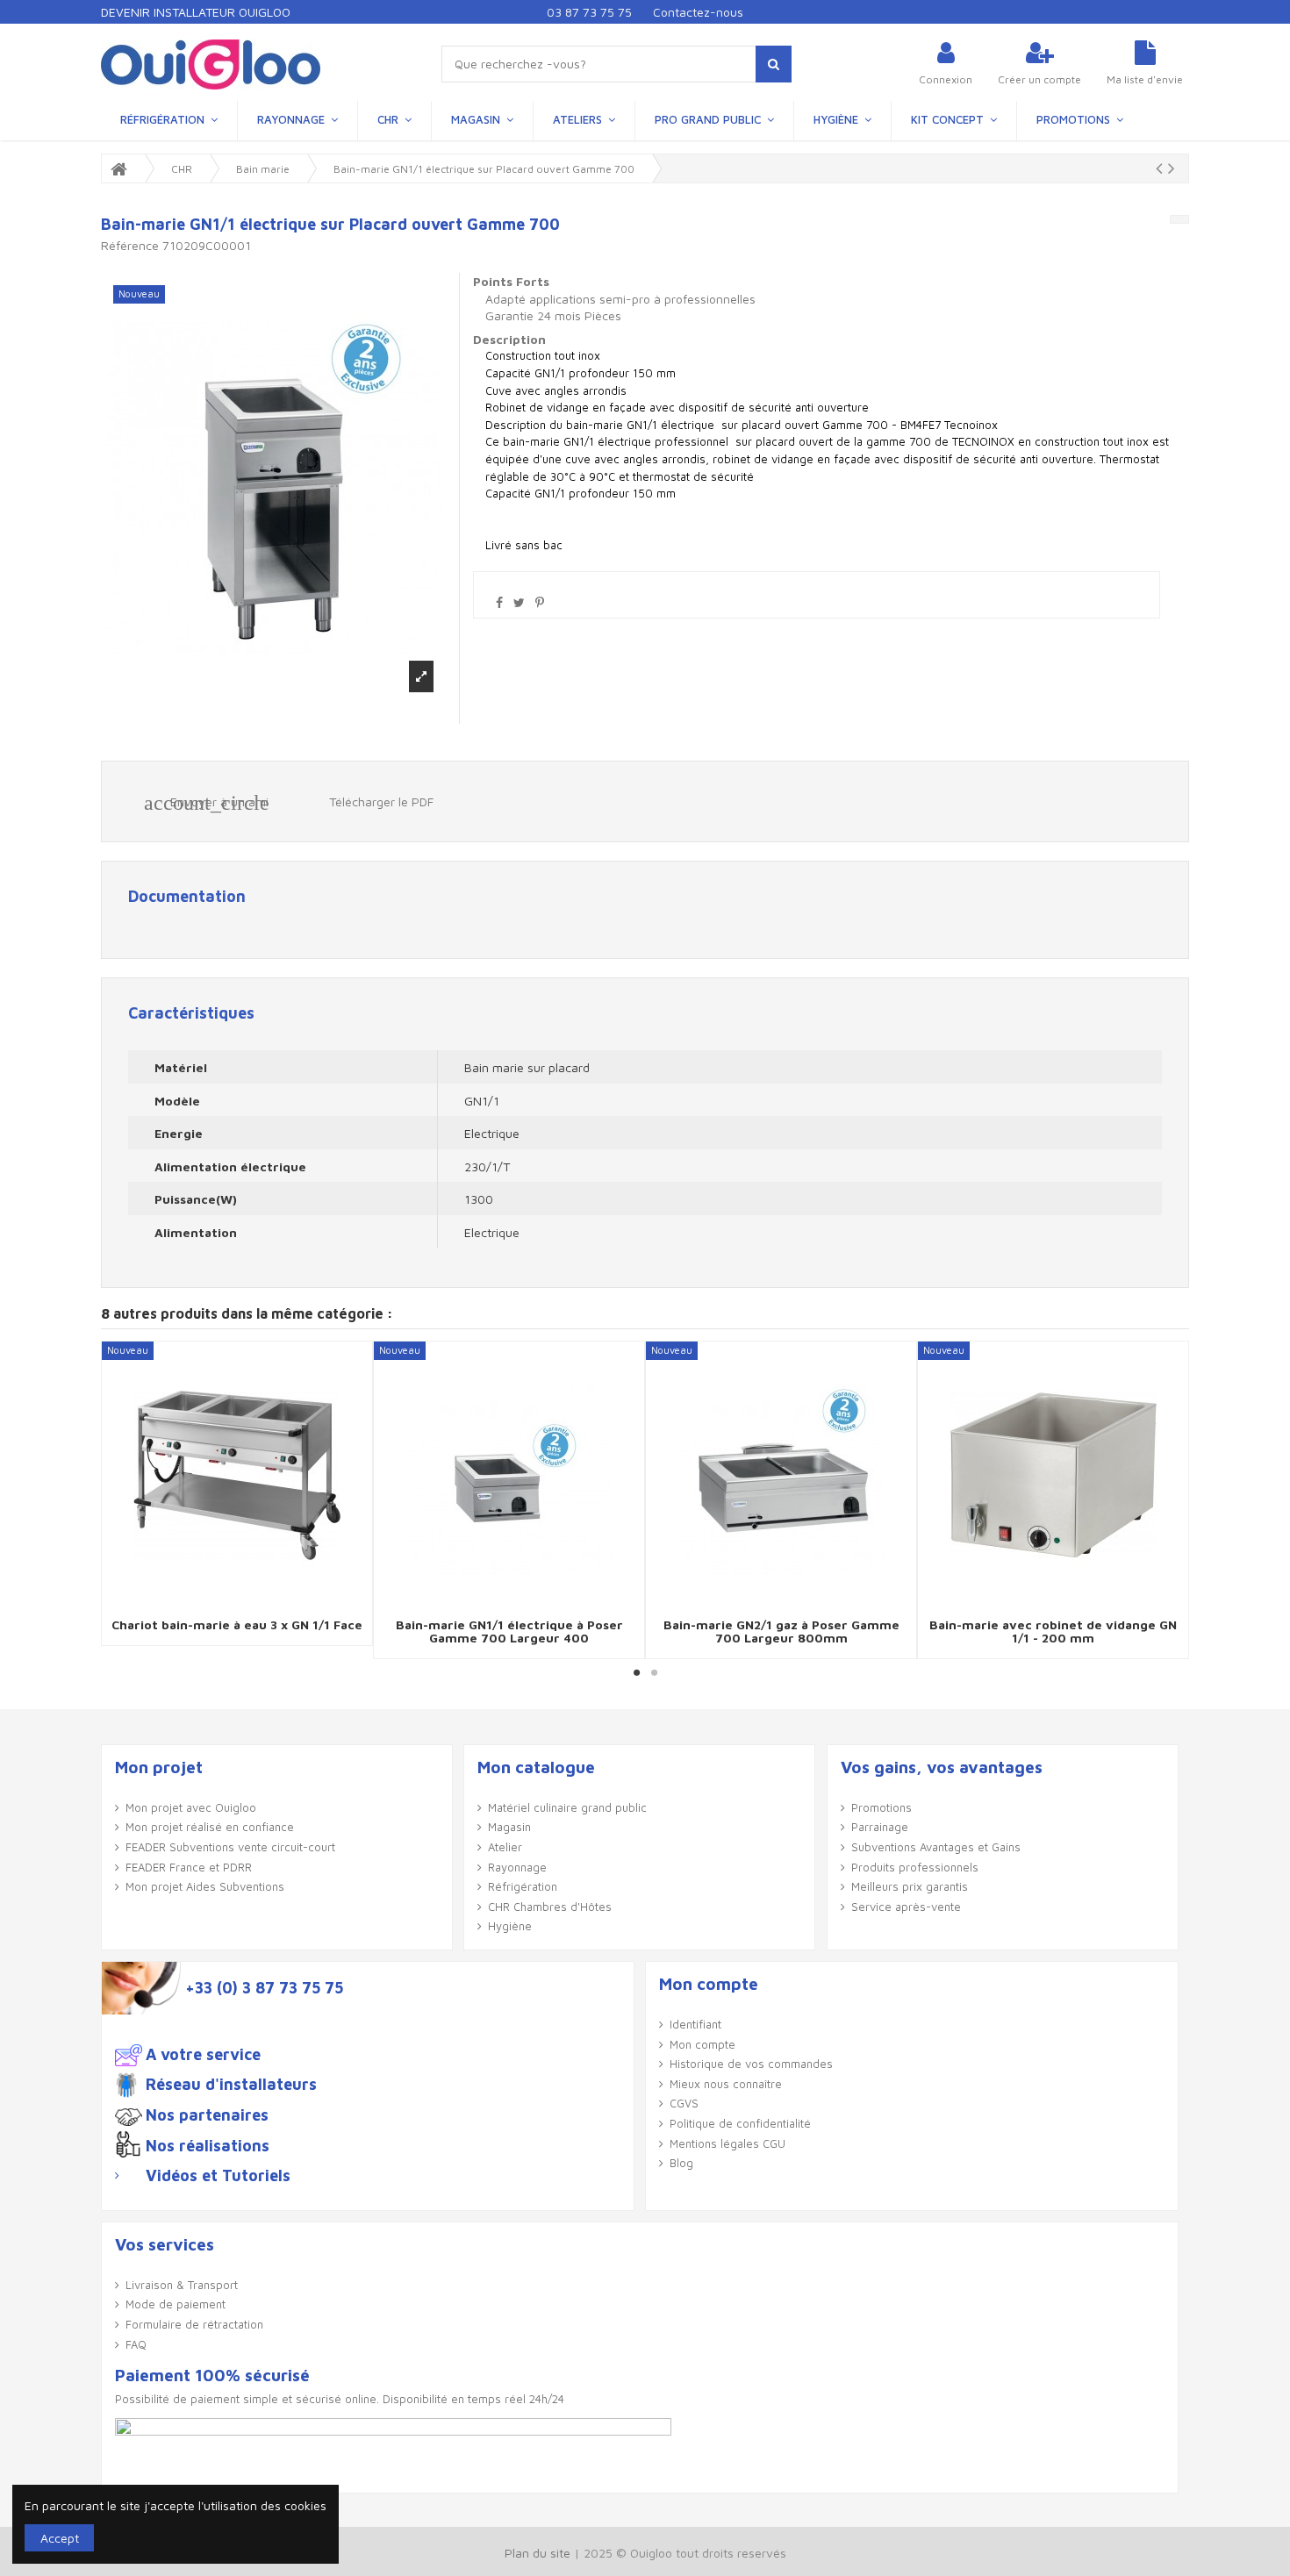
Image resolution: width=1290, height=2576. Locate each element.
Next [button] (1174, 1500)
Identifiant (695, 2024)
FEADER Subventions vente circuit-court (230, 1847)
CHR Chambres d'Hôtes (550, 1907)
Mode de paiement (176, 2304)
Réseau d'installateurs (231, 2085)
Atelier (505, 1847)
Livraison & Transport (182, 2285)
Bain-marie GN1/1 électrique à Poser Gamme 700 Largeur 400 (509, 1631)
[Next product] (1172, 168)
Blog (681, 2163)
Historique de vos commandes (751, 2064)
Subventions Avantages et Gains (936, 1847)
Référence (130, 245)
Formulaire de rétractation (194, 2324)
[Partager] (499, 602)
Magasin (509, 1827)
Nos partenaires (207, 2115)
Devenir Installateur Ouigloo (196, 12)
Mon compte (702, 2044)
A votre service (203, 2055)
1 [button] (636, 1672)
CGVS (684, 2103)
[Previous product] (1162, 168)
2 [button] (654, 1672)
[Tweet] (519, 602)
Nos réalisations (208, 2146)
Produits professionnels (915, 1867)
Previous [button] (116, 1500)
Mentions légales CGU (727, 2143)
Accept (60, 2538)
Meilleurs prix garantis (910, 1886)
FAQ (136, 2344)
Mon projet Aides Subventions (205, 1886)
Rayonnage (517, 1867)
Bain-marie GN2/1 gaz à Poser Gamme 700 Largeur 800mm (781, 1631)
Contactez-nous (698, 12)
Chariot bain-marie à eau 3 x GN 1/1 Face (237, 1624)
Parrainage (880, 1827)
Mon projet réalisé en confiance (210, 1827)
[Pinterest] (540, 602)
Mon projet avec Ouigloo (191, 1807)
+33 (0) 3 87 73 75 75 (264, 1988)
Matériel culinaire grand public (567, 1807)
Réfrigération (523, 1886)
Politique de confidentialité (740, 2123)
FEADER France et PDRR (189, 1867)
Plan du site (537, 2553)
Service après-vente (906, 1907)
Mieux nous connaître (726, 2084)
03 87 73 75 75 (589, 12)
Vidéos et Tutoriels (218, 2176)
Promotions (881, 1807)
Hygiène (510, 1926)
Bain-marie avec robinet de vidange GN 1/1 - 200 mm (1053, 1631)
